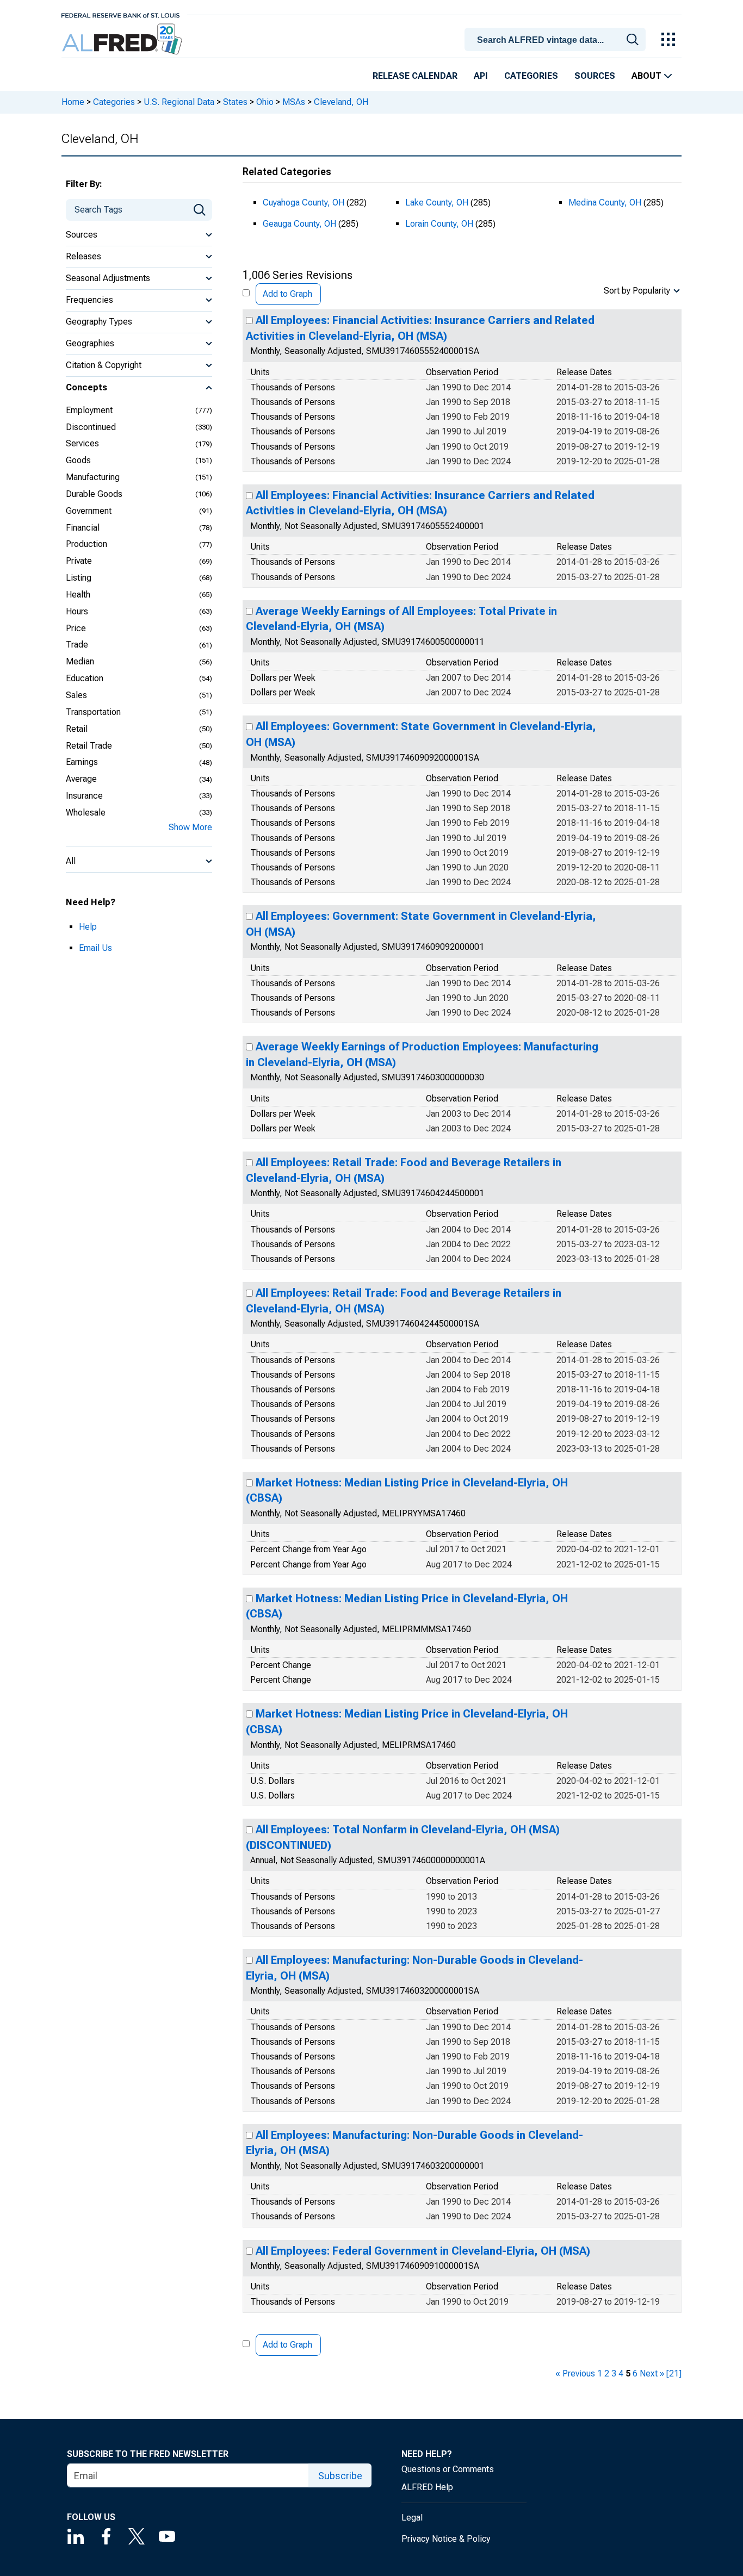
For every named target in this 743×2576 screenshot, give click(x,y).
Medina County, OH (605, 203)
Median (80, 661)
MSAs (294, 102)
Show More (190, 827)
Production (86, 544)
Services (82, 443)
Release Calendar (415, 76)
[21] (674, 2373)
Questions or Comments (448, 2469)
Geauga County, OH (299, 224)
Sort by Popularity (637, 291)
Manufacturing (93, 477)
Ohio (265, 102)
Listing (79, 578)
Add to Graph (287, 294)
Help (88, 927)
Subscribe (340, 2476)
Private (79, 561)
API (481, 76)
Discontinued (91, 427)
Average (81, 779)
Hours (77, 611)
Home (73, 102)
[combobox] (557, 39)
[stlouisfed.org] (120, 14)
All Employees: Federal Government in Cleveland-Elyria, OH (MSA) (423, 2251)
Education (85, 678)
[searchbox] (557, 40)
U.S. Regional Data (179, 102)
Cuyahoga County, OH (304, 203)
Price (76, 628)
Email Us (95, 948)
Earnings (82, 762)
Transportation (93, 712)
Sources (595, 76)
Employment (89, 410)
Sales (76, 695)
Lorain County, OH (439, 224)
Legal (412, 2518)
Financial (83, 528)
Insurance (84, 796)
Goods (78, 460)
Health (78, 595)
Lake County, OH (437, 203)
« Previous (575, 2373)
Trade (77, 645)
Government (89, 511)
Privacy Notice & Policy (446, 2539)
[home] (123, 39)
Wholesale (86, 813)
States (235, 102)
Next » (652, 2373)
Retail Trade (89, 746)
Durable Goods (94, 494)
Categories (531, 76)
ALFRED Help (427, 2487)
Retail (77, 729)
